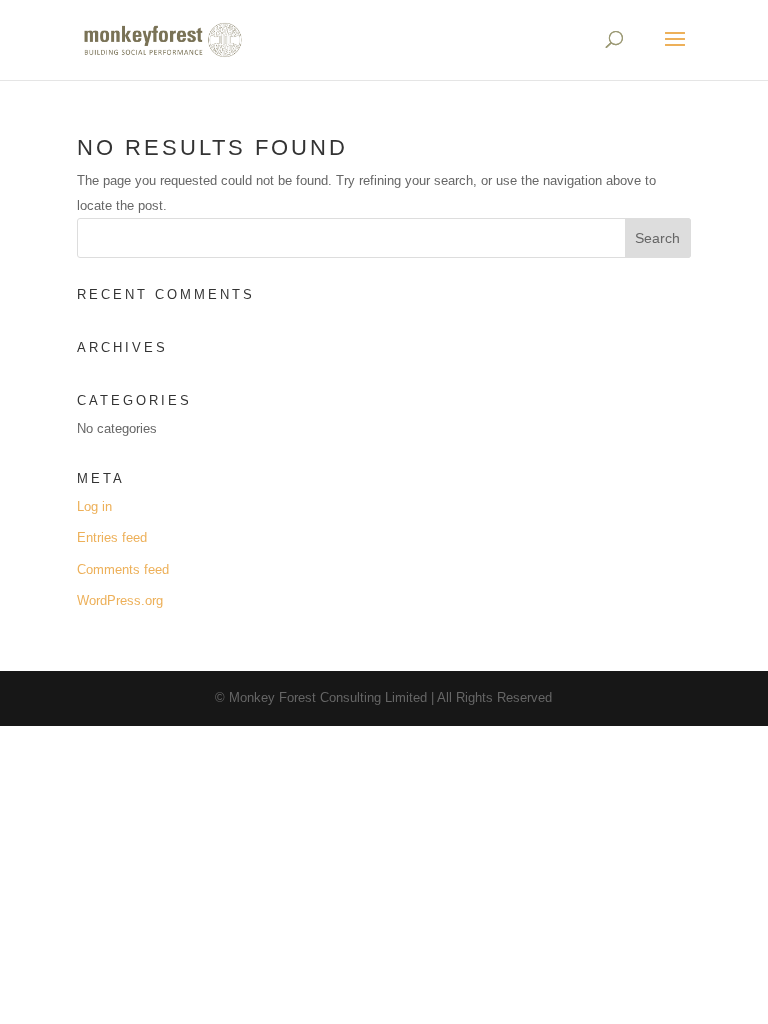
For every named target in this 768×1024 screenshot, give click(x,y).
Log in (94, 506)
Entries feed (112, 537)
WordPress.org (120, 600)
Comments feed (123, 569)
